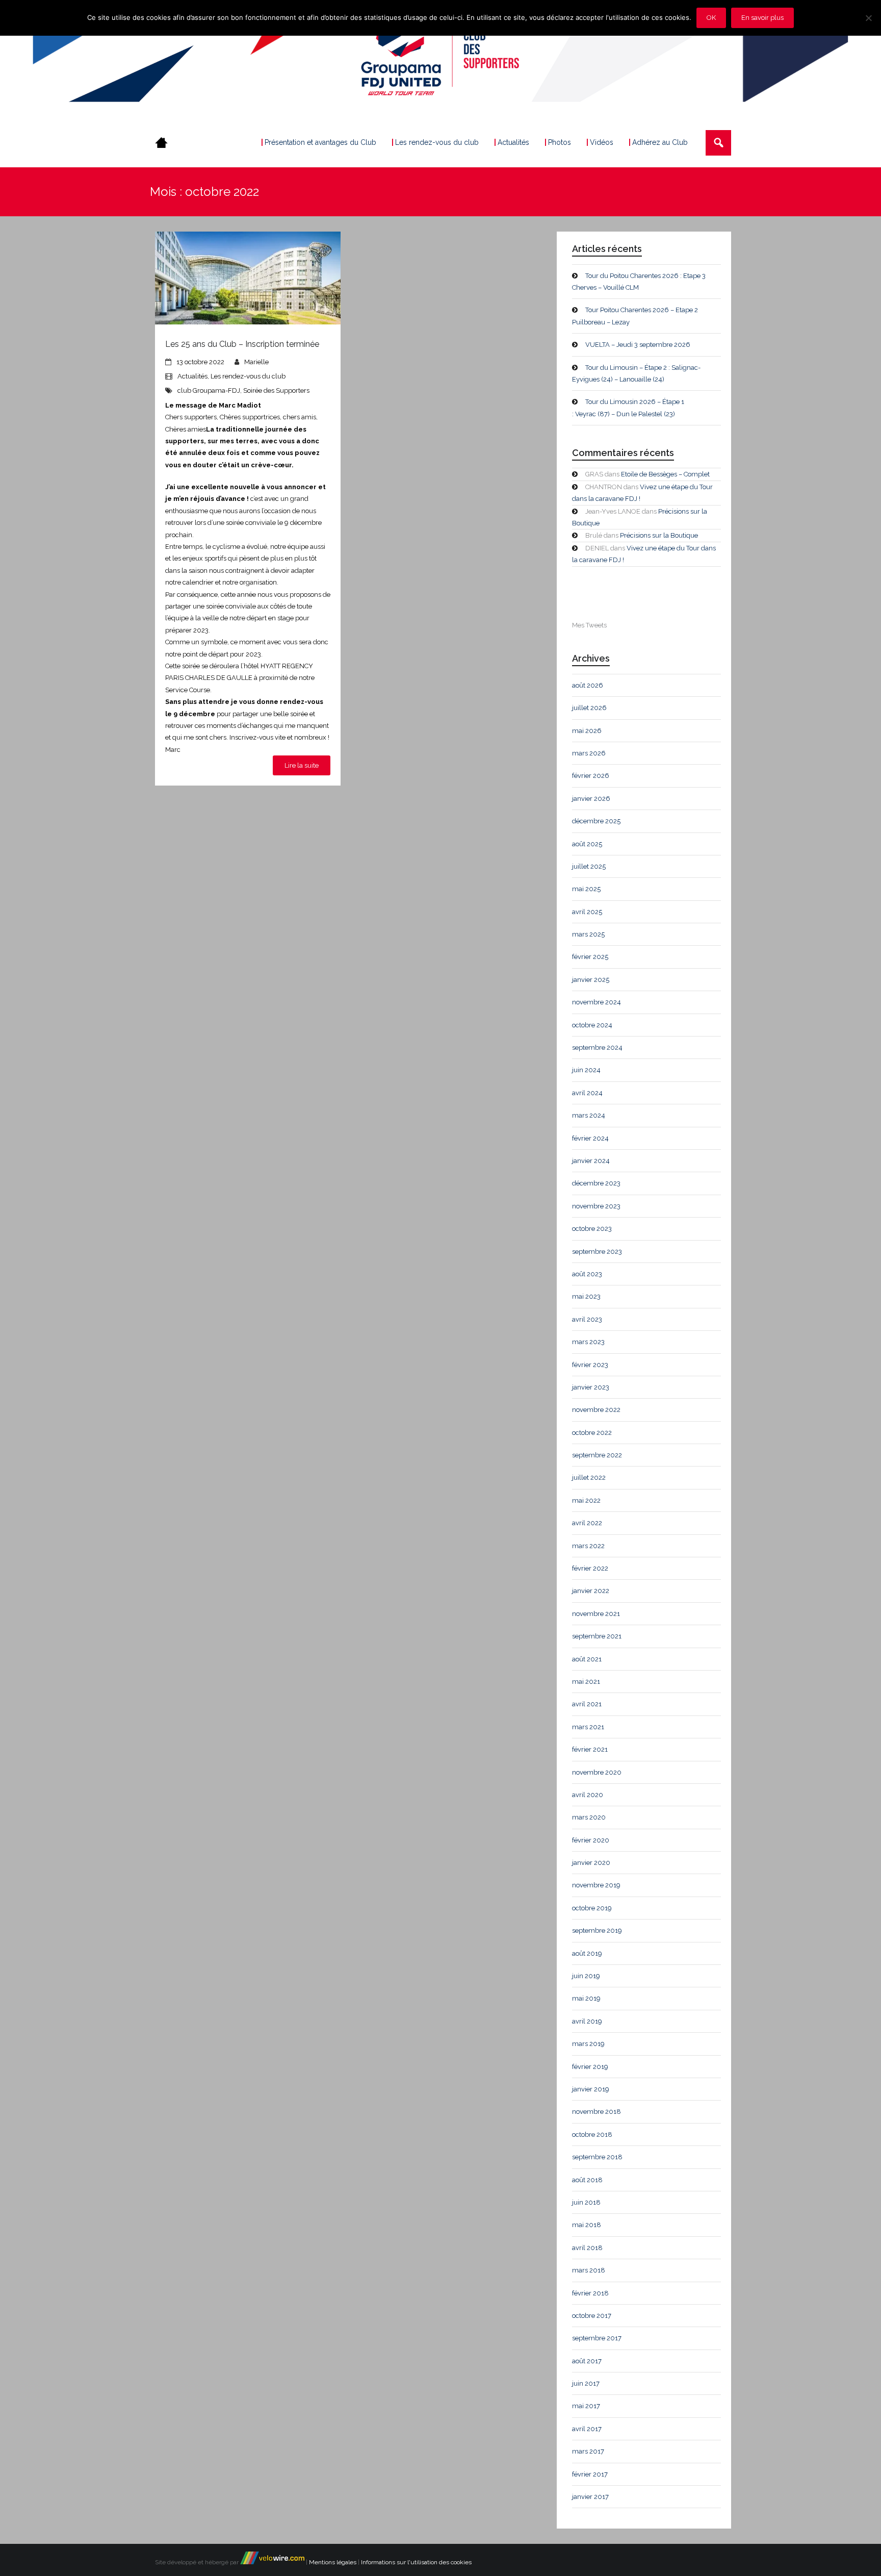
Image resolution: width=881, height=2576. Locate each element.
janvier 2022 (591, 1591)
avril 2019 (587, 2021)
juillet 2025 (589, 866)
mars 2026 (589, 753)
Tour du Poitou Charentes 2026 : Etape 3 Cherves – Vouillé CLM (639, 282)
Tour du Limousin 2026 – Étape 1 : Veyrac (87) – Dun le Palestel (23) (628, 408)
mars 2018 (589, 2270)
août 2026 (588, 685)
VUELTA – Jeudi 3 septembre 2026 (638, 345)
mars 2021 (588, 1727)
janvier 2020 (591, 1863)
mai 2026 (587, 731)
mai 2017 (586, 2406)
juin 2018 (586, 2202)
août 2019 (587, 1953)
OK (711, 18)
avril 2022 (587, 1523)
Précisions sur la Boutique (659, 535)
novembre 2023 (596, 1206)
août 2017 (587, 2361)
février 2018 (590, 2293)
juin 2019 (586, 1976)
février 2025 (590, 957)
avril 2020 (588, 1795)
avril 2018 (587, 2248)
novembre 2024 (597, 1002)
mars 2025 (588, 934)
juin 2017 (586, 2383)
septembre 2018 (597, 2157)
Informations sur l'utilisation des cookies (416, 2562)
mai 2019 (586, 1998)
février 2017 (590, 2474)
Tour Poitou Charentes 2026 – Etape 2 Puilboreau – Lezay (635, 316)
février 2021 (590, 1749)
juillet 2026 (589, 708)
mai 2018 (587, 2225)
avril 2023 (587, 1319)
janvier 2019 (591, 2089)
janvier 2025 (591, 980)
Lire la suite (302, 765)
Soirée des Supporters (276, 390)
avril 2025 (587, 912)
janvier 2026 (591, 799)
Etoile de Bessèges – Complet (665, 474)
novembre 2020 (597, 1772)
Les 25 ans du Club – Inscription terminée (242, 344)
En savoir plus (762, 18)
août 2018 (587, 2180)
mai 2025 (586, 889)
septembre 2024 (597, 1047)
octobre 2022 (592, 1433)
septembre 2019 (597, 1930)
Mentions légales (333, 2562)
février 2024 (590, 1138)
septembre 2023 (597, 1252)
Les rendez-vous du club (248, 376)
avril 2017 (587, 2429)
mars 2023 (588, 1342)
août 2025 (587, 844)
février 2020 (591, 1840)
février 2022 (590, 1568)
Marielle (256, 362)
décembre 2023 (596, 1183)
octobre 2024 (592, 1025)
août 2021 (587, 1659)
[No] (868, 18)
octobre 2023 (592, 1229)
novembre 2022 (596, 1410)
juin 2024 (586, 1070)
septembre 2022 (597, 1455)
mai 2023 (586, 1296)
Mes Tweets (589, 625)
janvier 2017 (590, 2497)
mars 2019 (588, 2044)
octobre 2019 (592, 1908)
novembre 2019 (596, 1885)
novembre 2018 (597, 2112)
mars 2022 (588, 1546)
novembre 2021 (596, 1614)
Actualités (192, 376)
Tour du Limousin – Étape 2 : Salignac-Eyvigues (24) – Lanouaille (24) (636, 373)
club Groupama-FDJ (209, 390)
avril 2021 (587, 1704)
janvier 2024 (591, 1161)
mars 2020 (589, 1817)
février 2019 (590, 2067)
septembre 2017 (597, 2338)
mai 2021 (586, 1682)
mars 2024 (589, 1115)
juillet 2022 (589, 1478)
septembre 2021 (597, 1636)
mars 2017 (588, 2451)
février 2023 (590, 1365)
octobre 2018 (592, 2135)
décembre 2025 (596, 821)
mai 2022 (586, 1500)
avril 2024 (587, 1093)
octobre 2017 (592, 2316)
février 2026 (591, 776)
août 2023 (587, 1274)
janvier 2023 (591, 1387)
